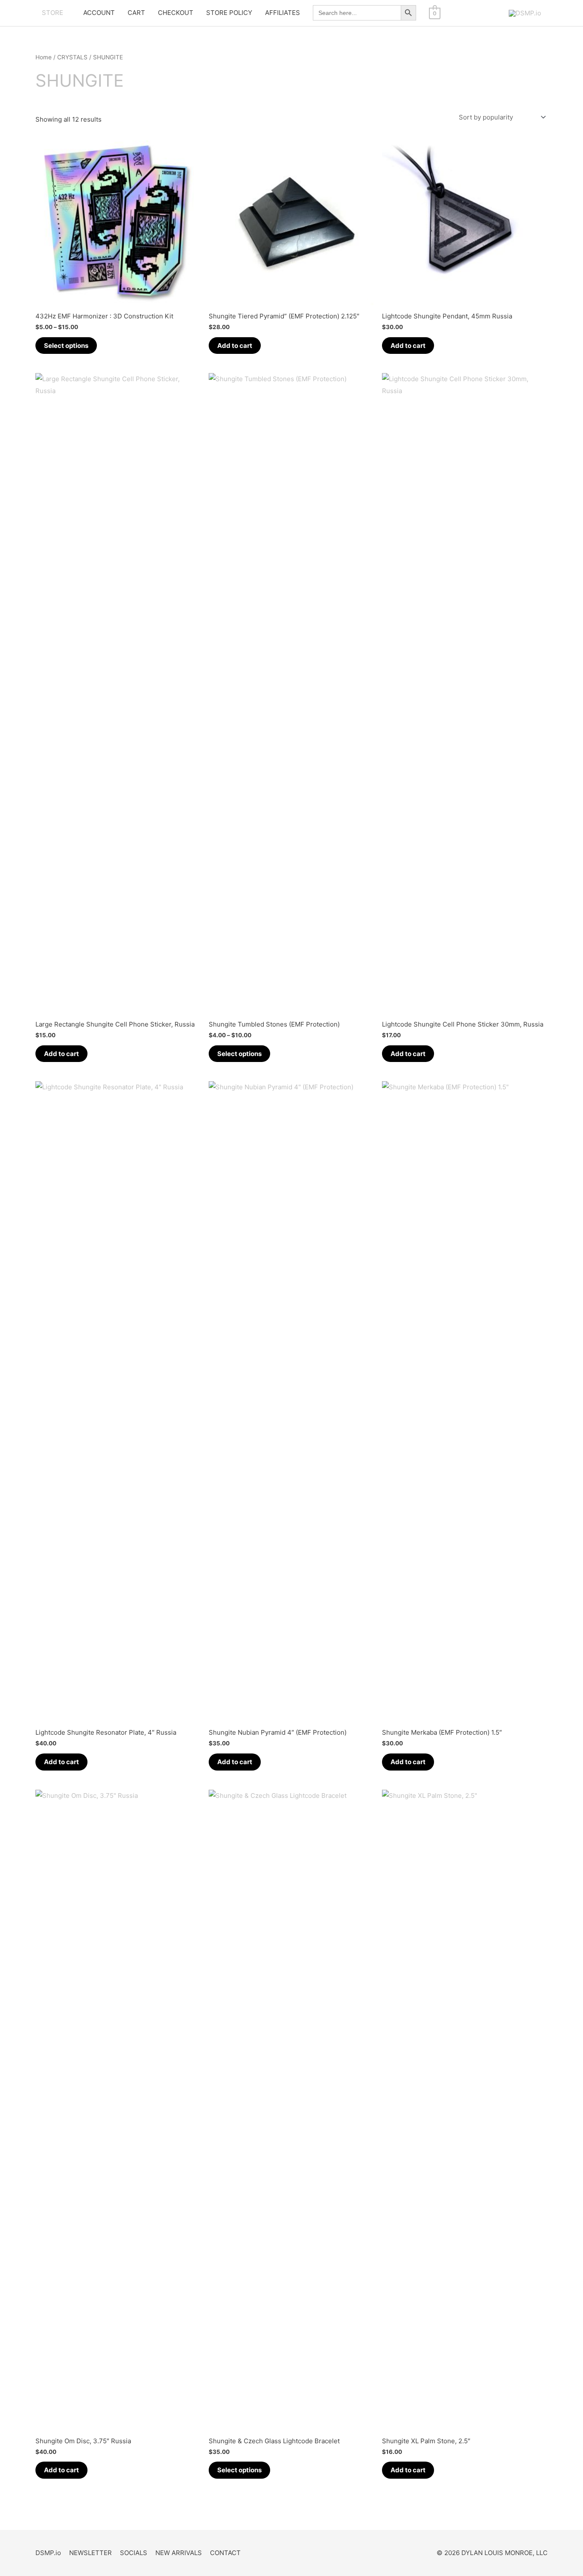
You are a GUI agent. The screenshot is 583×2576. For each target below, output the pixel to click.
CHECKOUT (176, 13)
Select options (66, 346)
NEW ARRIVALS (179, 2553)
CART (136, 13)
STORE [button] (52, 13)
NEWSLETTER (90, 2553)
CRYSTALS (72, 57)
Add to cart (235, 346)
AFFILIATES (283, 13)
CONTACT (225, 2553)
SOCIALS (134, 2553)
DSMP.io (48, 2553)
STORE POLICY (229, 13)
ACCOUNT (99, 13)
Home (44, 57)
